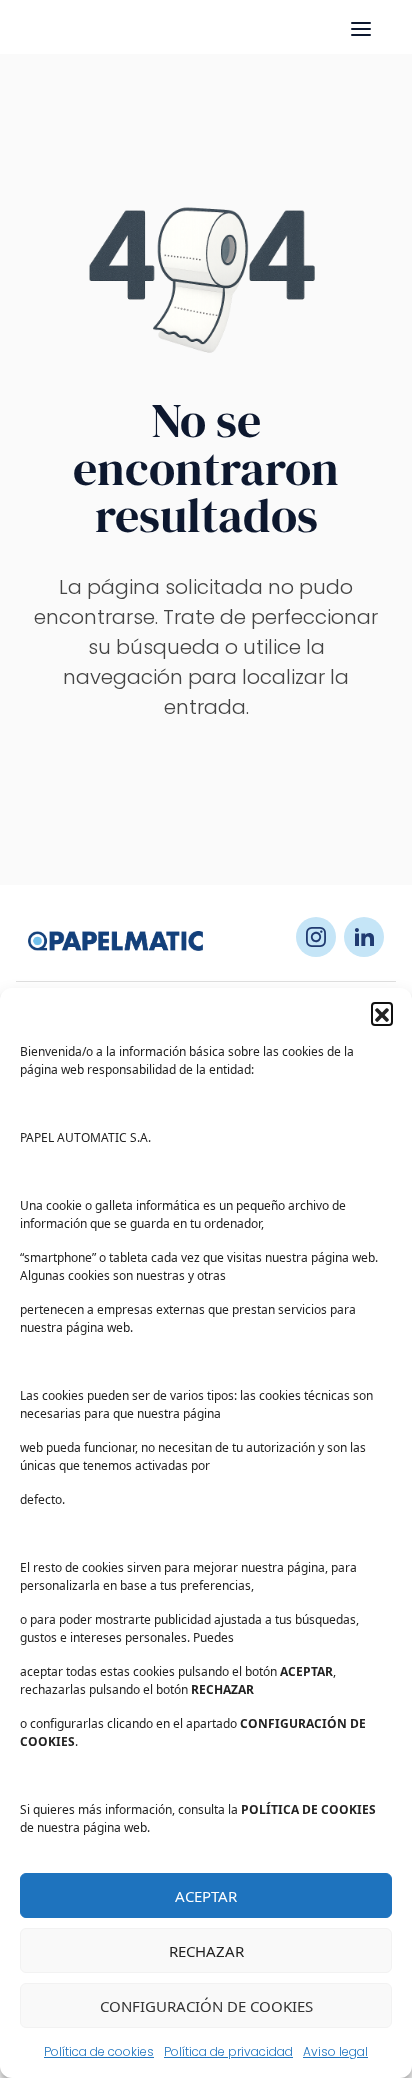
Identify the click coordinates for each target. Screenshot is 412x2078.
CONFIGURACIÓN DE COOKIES (206, 2006)
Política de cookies (99, 2051)
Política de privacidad (228, 2051)
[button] (382, 1013)
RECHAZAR (206, 1951)
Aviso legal (335, 2051)
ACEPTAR (206, 1896)
